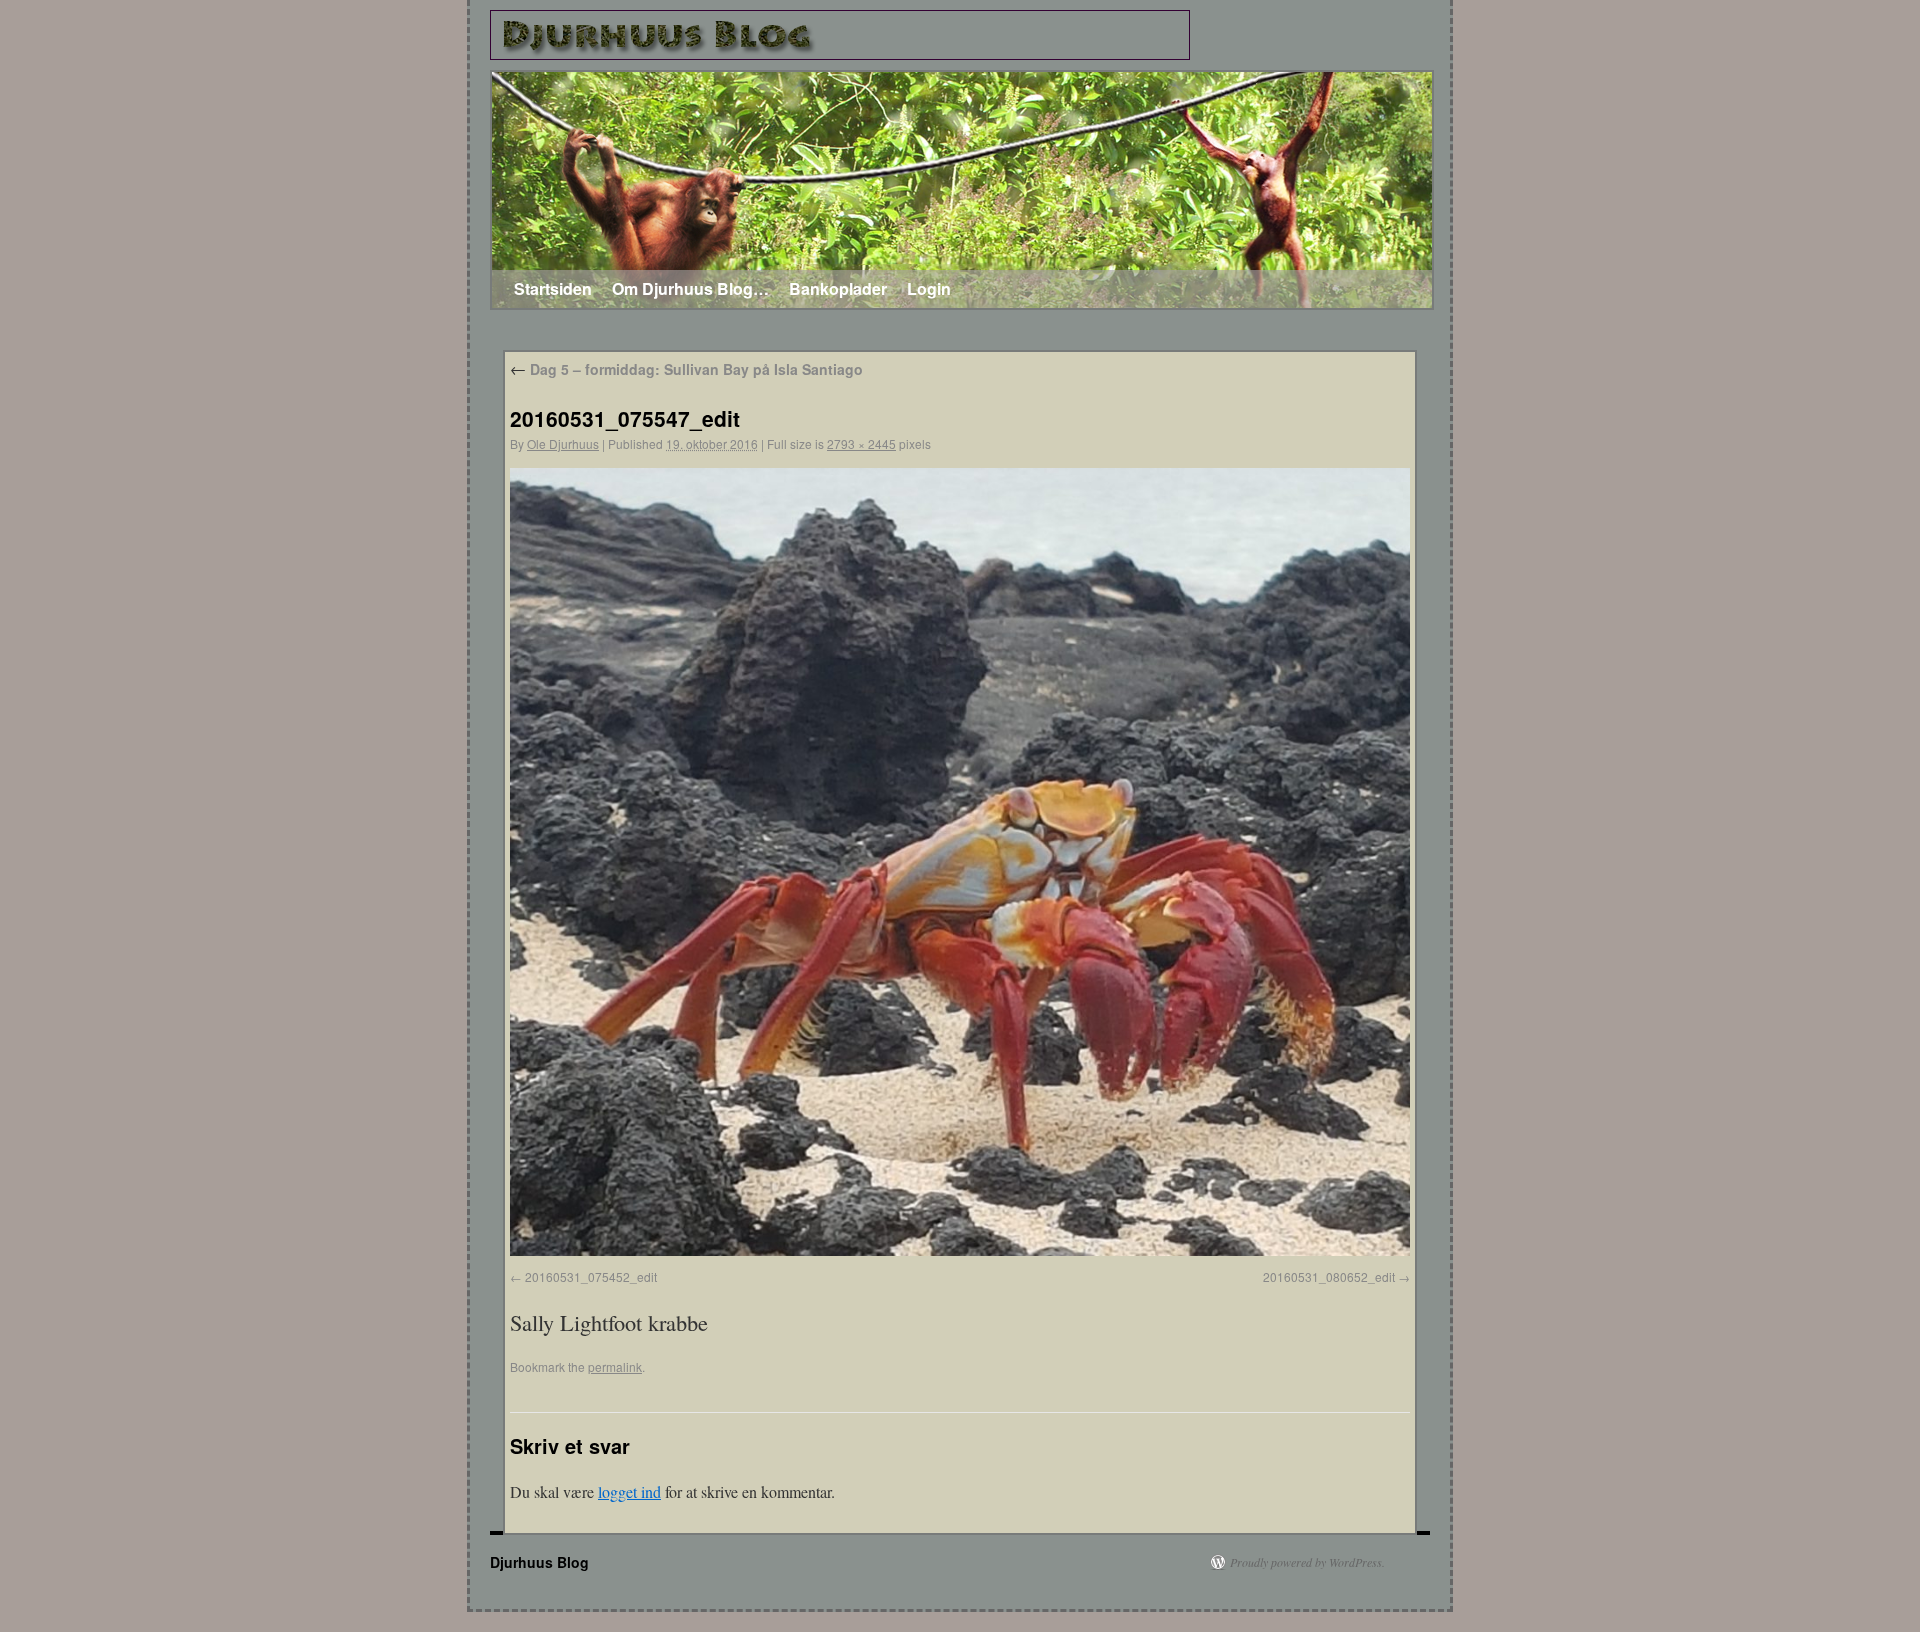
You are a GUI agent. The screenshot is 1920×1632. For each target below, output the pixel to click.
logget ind (629, 1491)
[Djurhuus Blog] (840, 35)
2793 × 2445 (861, 443)
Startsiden (553, 288)
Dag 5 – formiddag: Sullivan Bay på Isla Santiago (686, 369)
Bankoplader (838, 288)
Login (929, 288)
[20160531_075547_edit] (960, 1249)
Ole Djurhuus (563, 443)
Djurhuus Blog (539, 1562)
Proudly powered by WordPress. (1307, 1562)
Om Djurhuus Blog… (690, 288)
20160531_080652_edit (1329, 1276)
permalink (615, 1366)
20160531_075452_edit (591, 1276)
